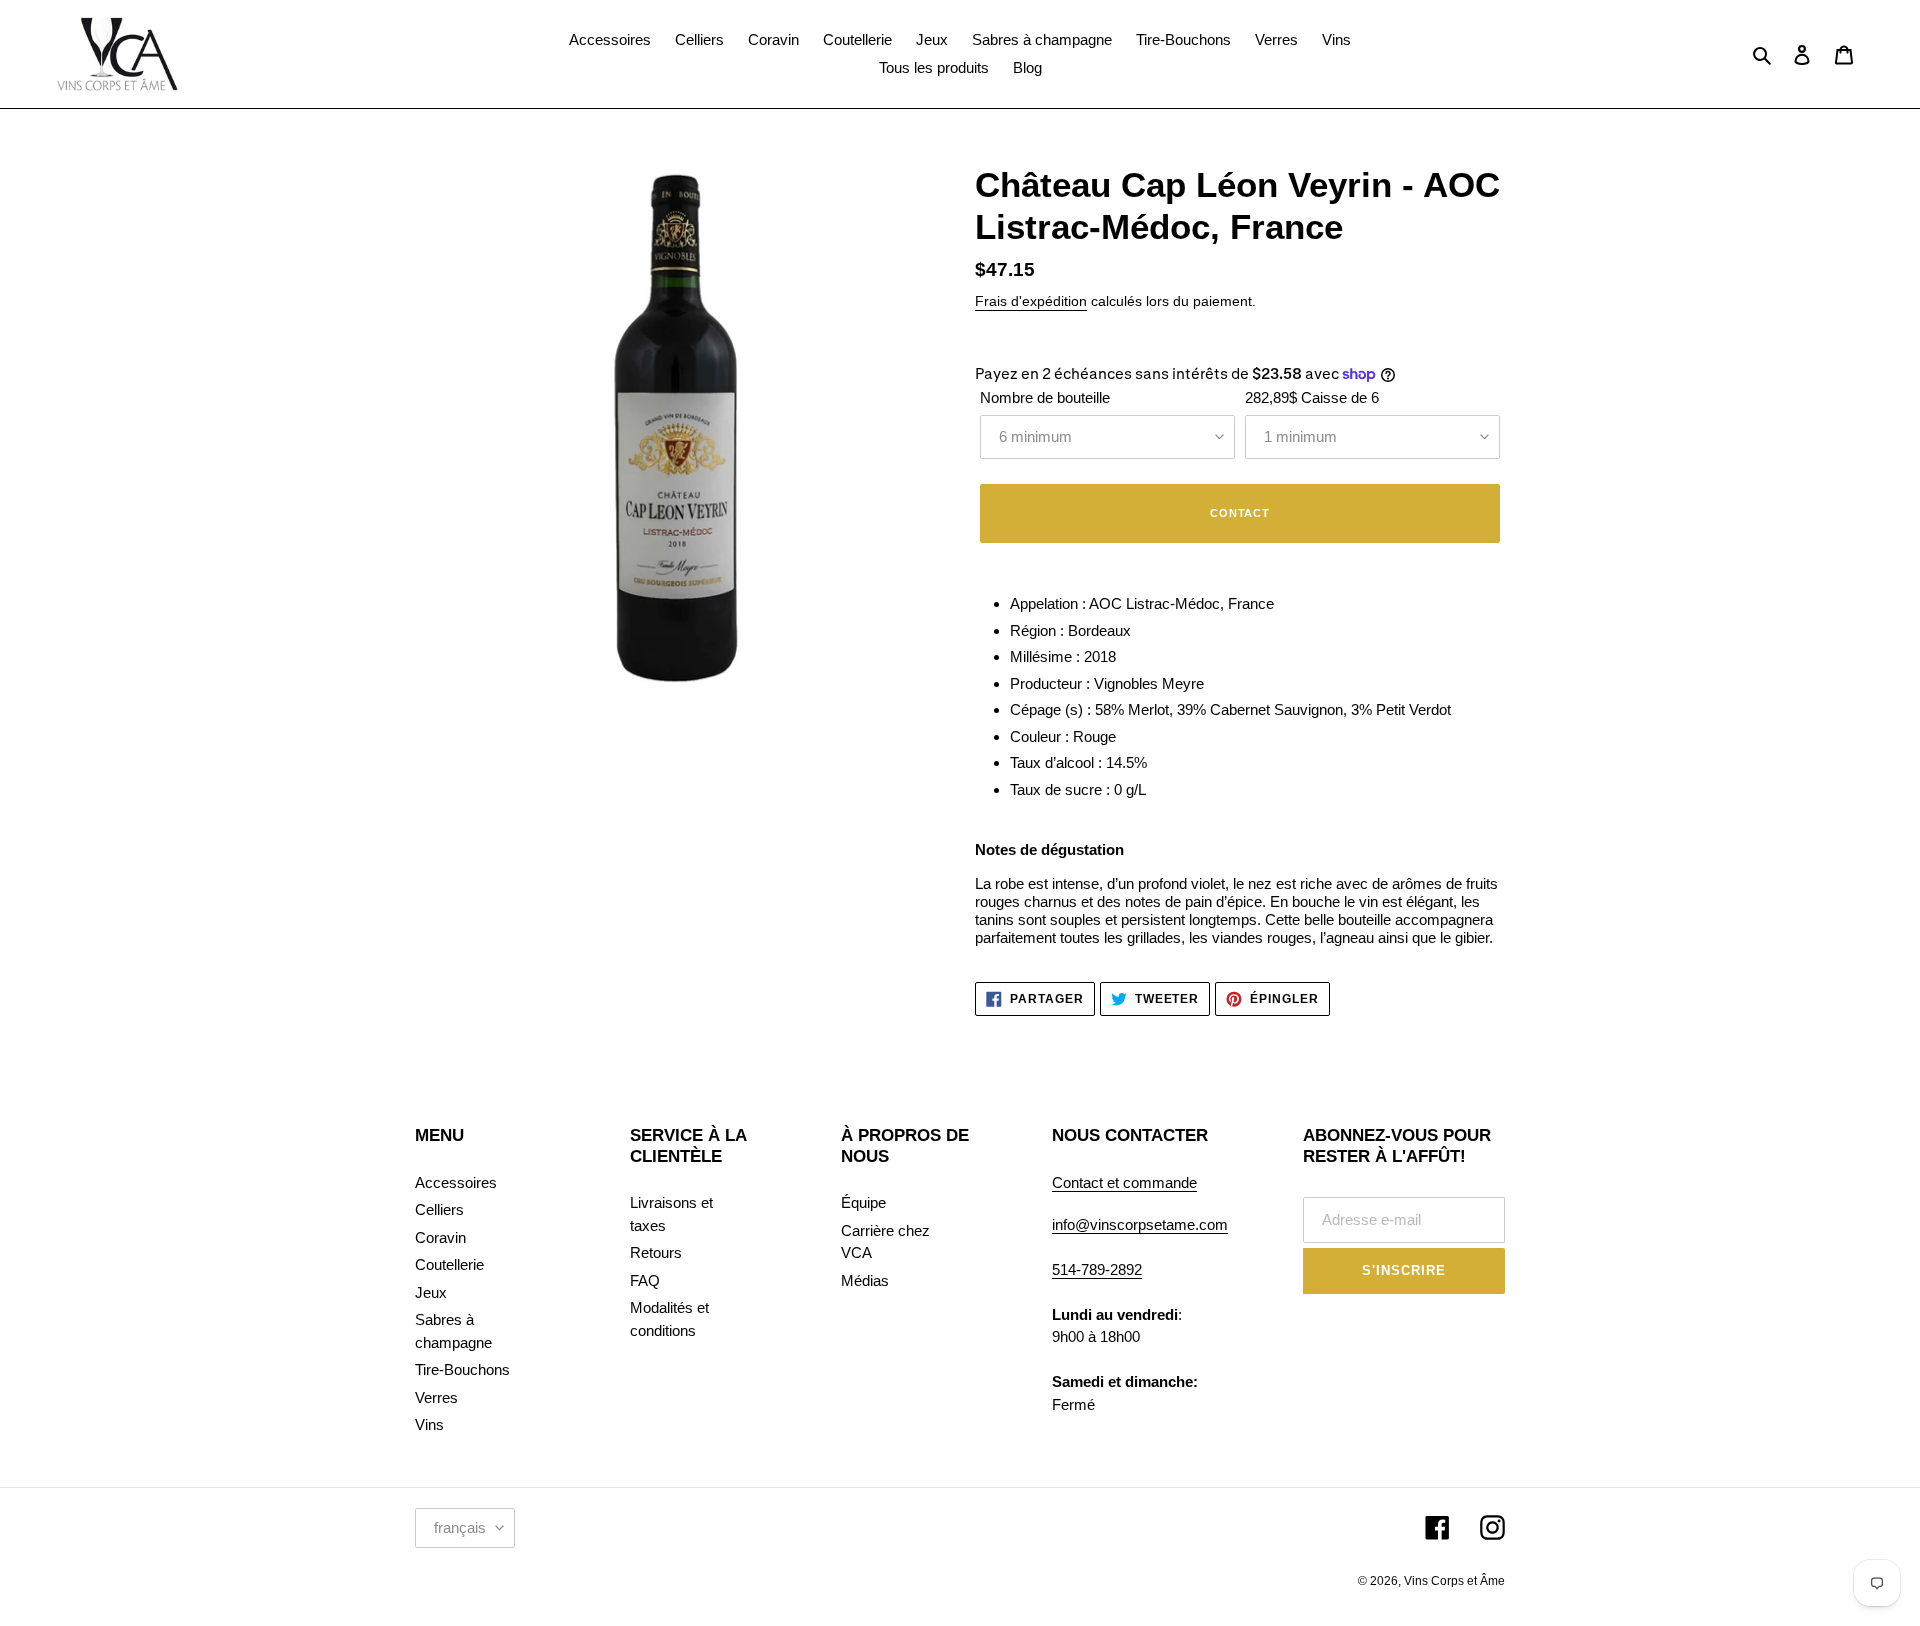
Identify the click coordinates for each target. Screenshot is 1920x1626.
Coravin (440, 1237)
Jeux (431, 1292)
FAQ (645, 1280)
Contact (1240, 513)
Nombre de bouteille (1045, 397)
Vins (429, 1424)
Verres (436, 1397)
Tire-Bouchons (462, 1369)
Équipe (863, 1202)
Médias (865, 1280)
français (460, 1527)
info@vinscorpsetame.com (1140, 1224)
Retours (656, 1252)
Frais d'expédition (1031, 301)
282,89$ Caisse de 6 (1312, 397)
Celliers (439, 1209)
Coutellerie (449, 1264)
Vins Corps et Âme (1454, 1581)
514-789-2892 (1097, 1269)
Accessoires (456, 1182)
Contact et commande (1124, 1182)
